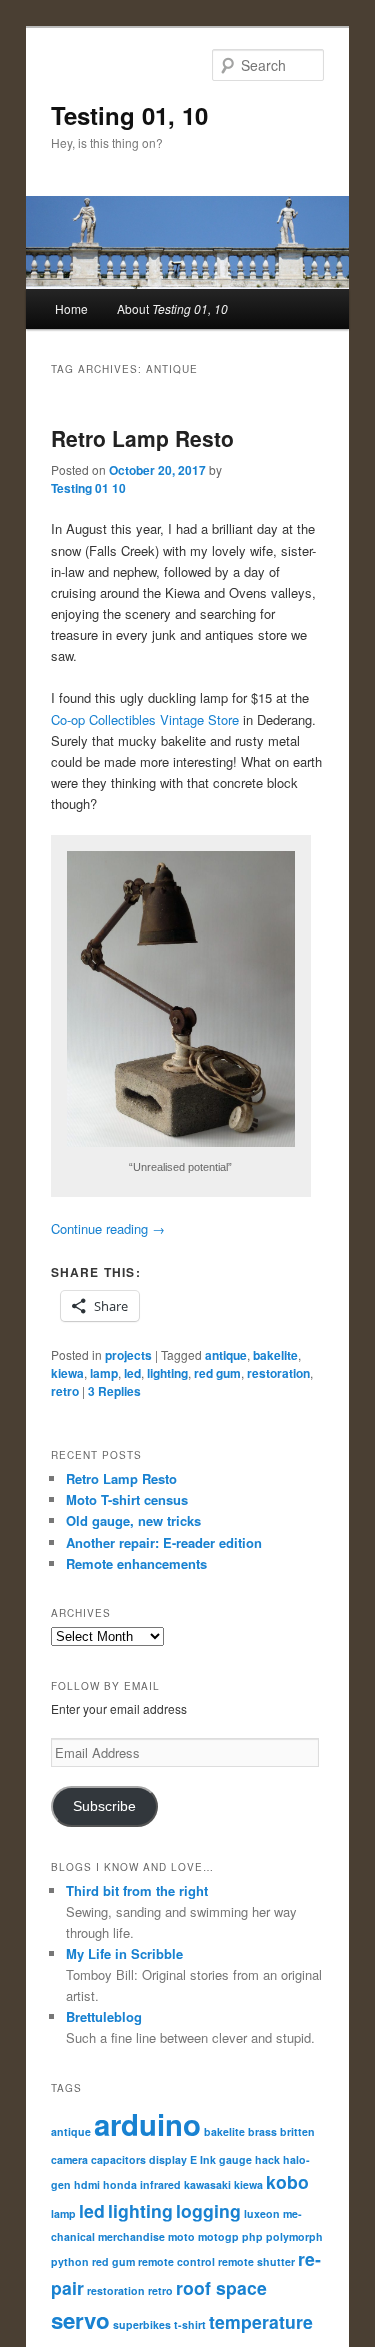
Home (71, 308)
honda (120, 2184)
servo (80, 2320)
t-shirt (190, 2324)
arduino (147, 2124)
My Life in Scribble (124, 1953)
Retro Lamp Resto (142, 438)
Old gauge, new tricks (133, 1520)
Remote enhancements (136, 1563)
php (252, 2236)
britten (297, 2131)
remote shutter (256, 2261)
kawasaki (207, 2184)
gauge (235, 2159)
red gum (217, 1373)
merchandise (131, 2236)
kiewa (67, 1373)
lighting (167, 1373)
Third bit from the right (137, 1890)
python (70, 2261)
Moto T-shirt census (127, 1499)
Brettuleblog (104, 2016)
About (172, 308)
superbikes (142, 2324)
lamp (104, 1373)
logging (208, 2210)
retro (65, 1391)
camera (69, 2159)
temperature (261, 2321)
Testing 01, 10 (129, 115)
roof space (221, 2287)
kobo (287, 2181)
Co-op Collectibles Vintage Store (145, 719)
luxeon (262, 2213)
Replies (114, 1391)
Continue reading (108, 1228)
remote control (176, 2261)
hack (267, 2159)
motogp (218, 2236)
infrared (160, 2184)
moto (181, 2236)
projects (128, 1355)
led (132, 1373)
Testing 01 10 (88, 488)
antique (226, 1355)
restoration (278, 1373)
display (168, 2159)
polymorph (294, 2236)
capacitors (118, 2159)
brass (262, 2131)
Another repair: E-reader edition (164, 1542)
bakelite (275, 1355)
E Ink (203, 2159)
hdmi (87, 2184)
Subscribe (104, 1806)
